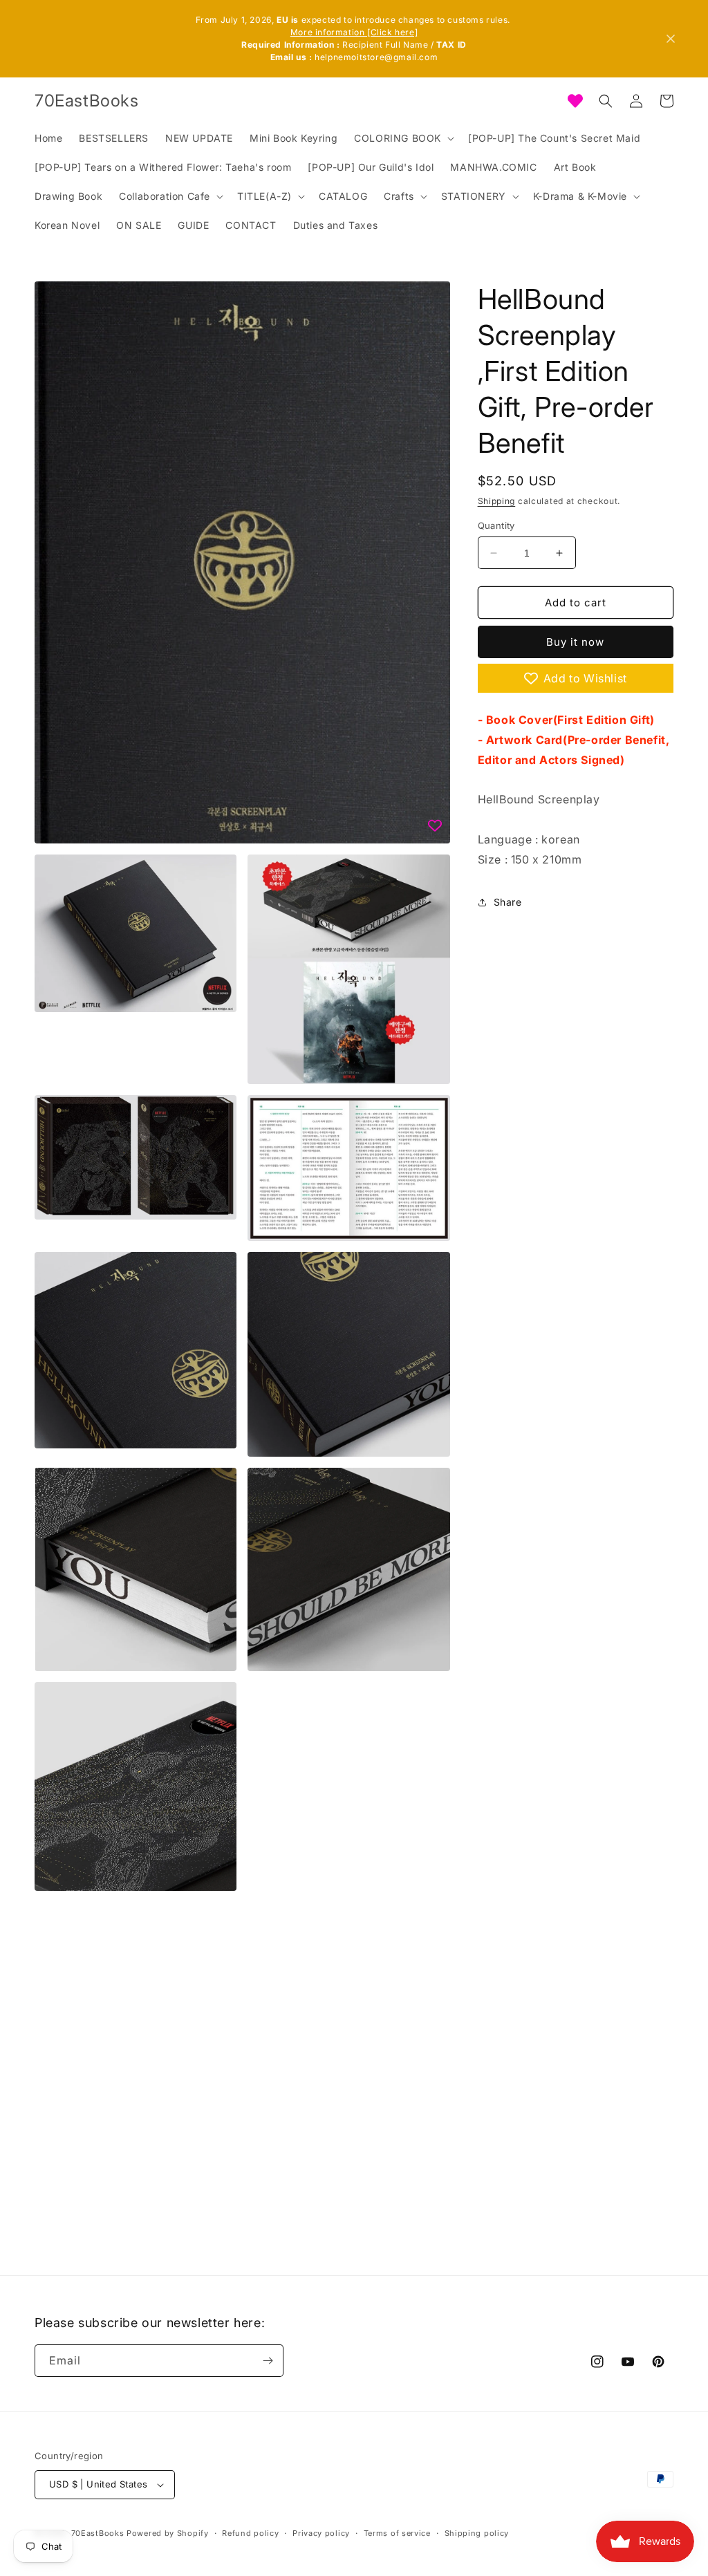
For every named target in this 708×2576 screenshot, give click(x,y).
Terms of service (397, 2533)
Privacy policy (321, 2533)
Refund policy (250, 2533)
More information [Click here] (354, 32)
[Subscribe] (268, 2361)
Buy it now (575, 642)
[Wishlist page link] (575, 101)
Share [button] (508, 902)
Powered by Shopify (168, 2533)
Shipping (497, 501)
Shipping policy (477, 2533)
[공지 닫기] (671, 39)
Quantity (496, 525)
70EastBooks (98, 2533)
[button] (403, 138)
